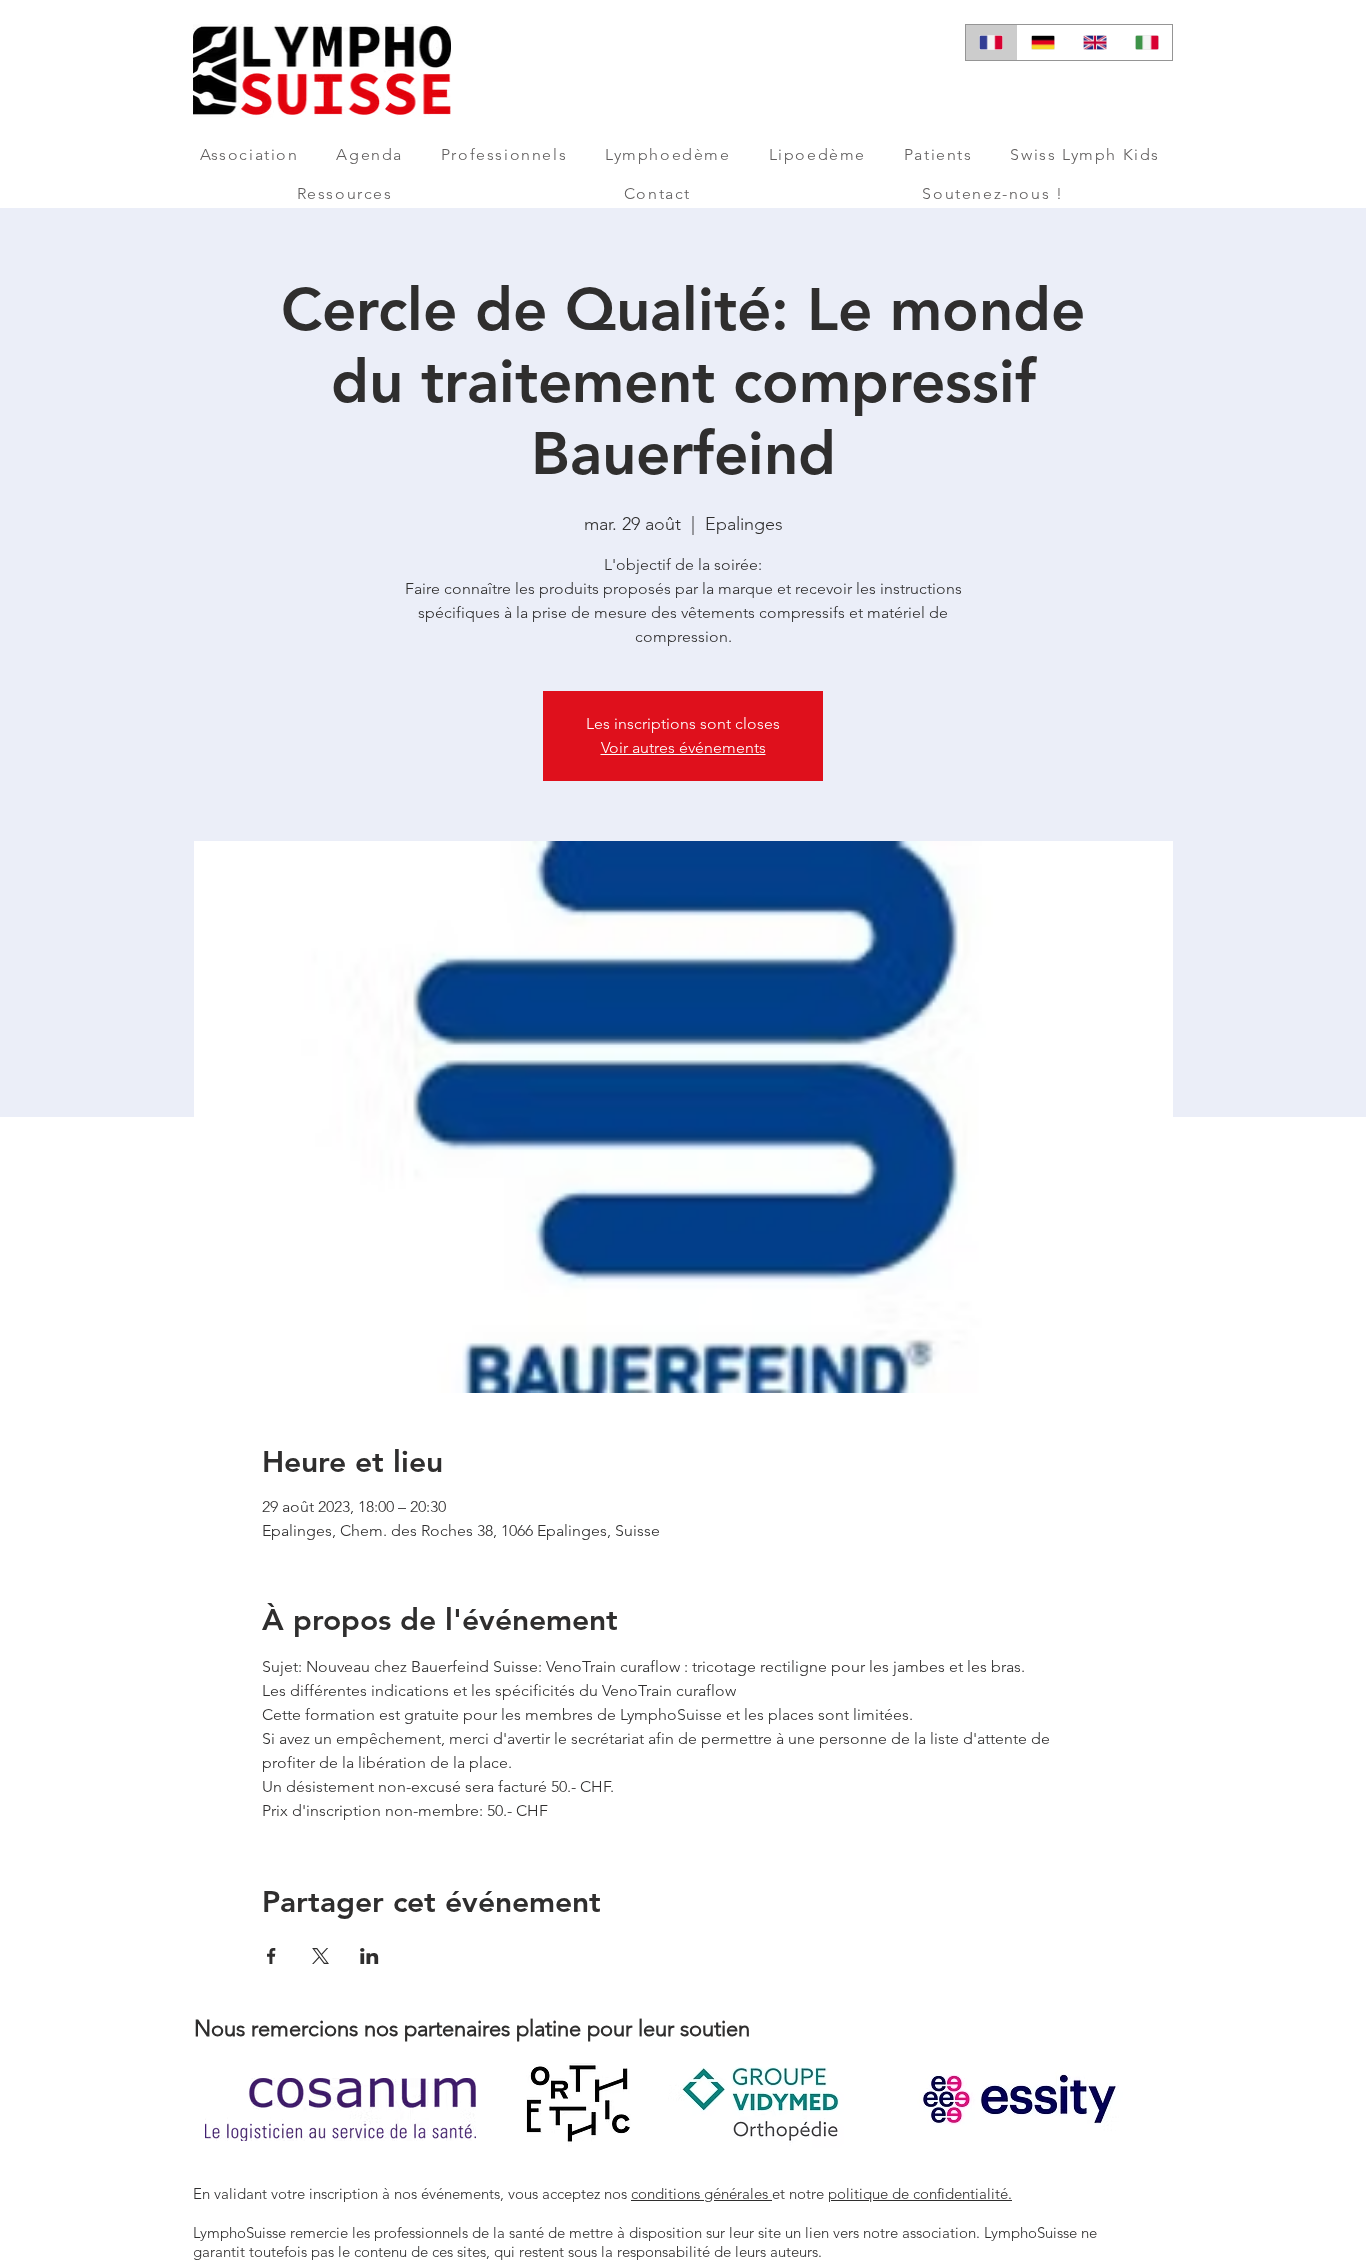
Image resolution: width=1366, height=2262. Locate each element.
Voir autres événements (683, 747)
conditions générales (701, 2193)
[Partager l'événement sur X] (320, 1956)
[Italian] (1146, 42)
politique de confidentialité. (920, 2193)
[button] (249, 154)
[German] (1043, 42)
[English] (1095, 42)
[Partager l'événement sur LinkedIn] (369, 1956)
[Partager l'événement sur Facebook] (271, 1956)
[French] (991, 42)
